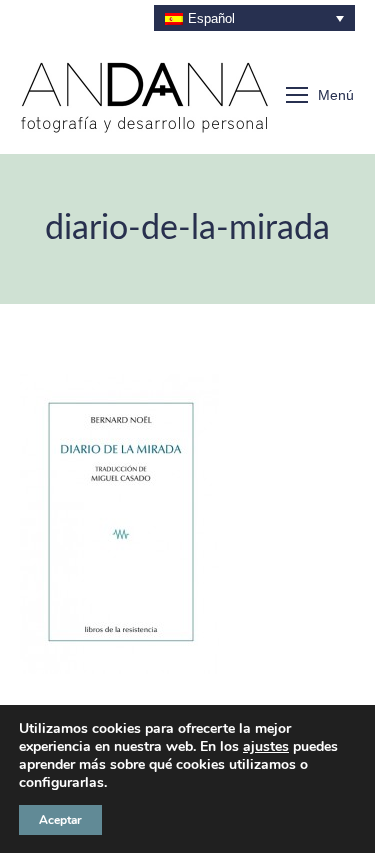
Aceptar (60, 820)
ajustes (266, 747)
